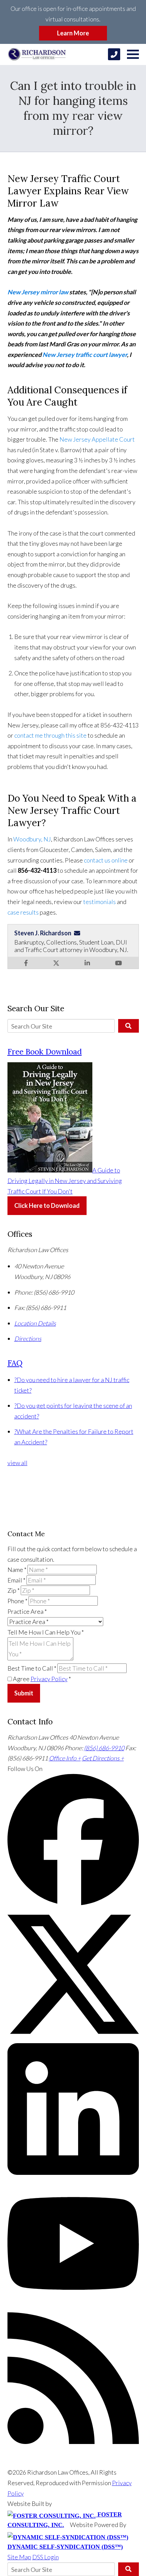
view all (17, 1463)
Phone (17, 1601)
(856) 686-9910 (104, 1748)
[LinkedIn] (73, 2172)
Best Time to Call (32, 1668)
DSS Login (45, 2557)
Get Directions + (103, 1758)
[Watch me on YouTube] (118, 963)
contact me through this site (50, 735)
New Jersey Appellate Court (97, 439)
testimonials (99, 902)
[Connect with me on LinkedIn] (87, 963)
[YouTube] (73, 2307)
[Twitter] (73, 2038)
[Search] (129, 1026)
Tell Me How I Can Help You (46, 1632)
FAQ (15, 1363)
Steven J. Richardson (43, 933)
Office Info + (65, 1758)
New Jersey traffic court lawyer (85, 355)
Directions (28, 1339)
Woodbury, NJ (32, 839)
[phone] (114, 54)
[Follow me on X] (56, 963)
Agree (41, 1679)
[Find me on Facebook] (26, 963)
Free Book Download (45, 1052)
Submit (24, 1693)
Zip (14, 1590)
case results (23, 912)
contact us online (106, 860)
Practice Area (27, 1611)
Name (17, 1570)
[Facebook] (73, 1903)
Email (16, 1580)
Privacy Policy (49, 1679)
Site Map (19, 2557)
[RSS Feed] (73, 2442)
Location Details (35, 1323)
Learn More (73, 33)
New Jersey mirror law (38, 292)
